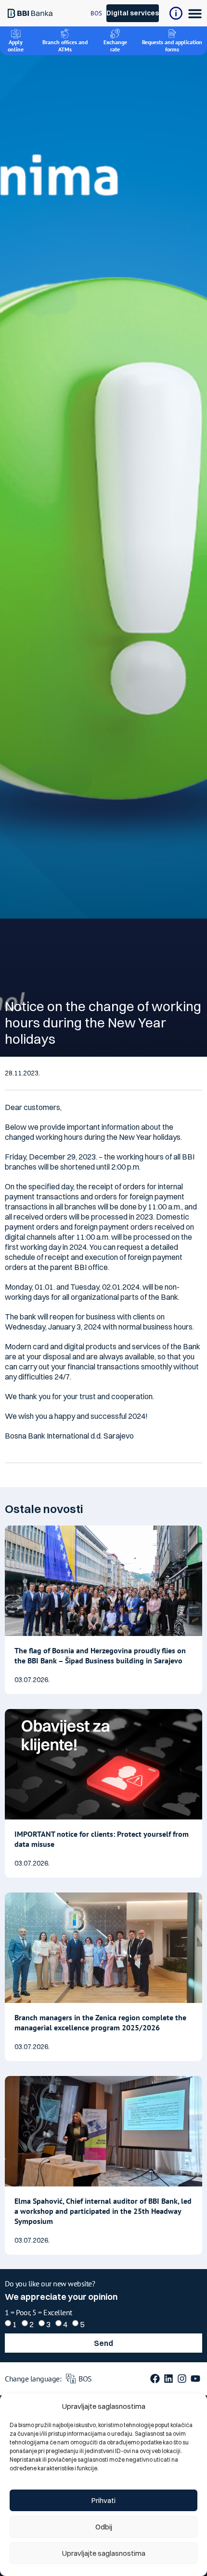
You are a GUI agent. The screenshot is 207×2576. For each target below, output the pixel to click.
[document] (103, 1288)
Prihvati (103, 2500)
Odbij (104, 2527)
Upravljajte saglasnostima (104, 2553)
